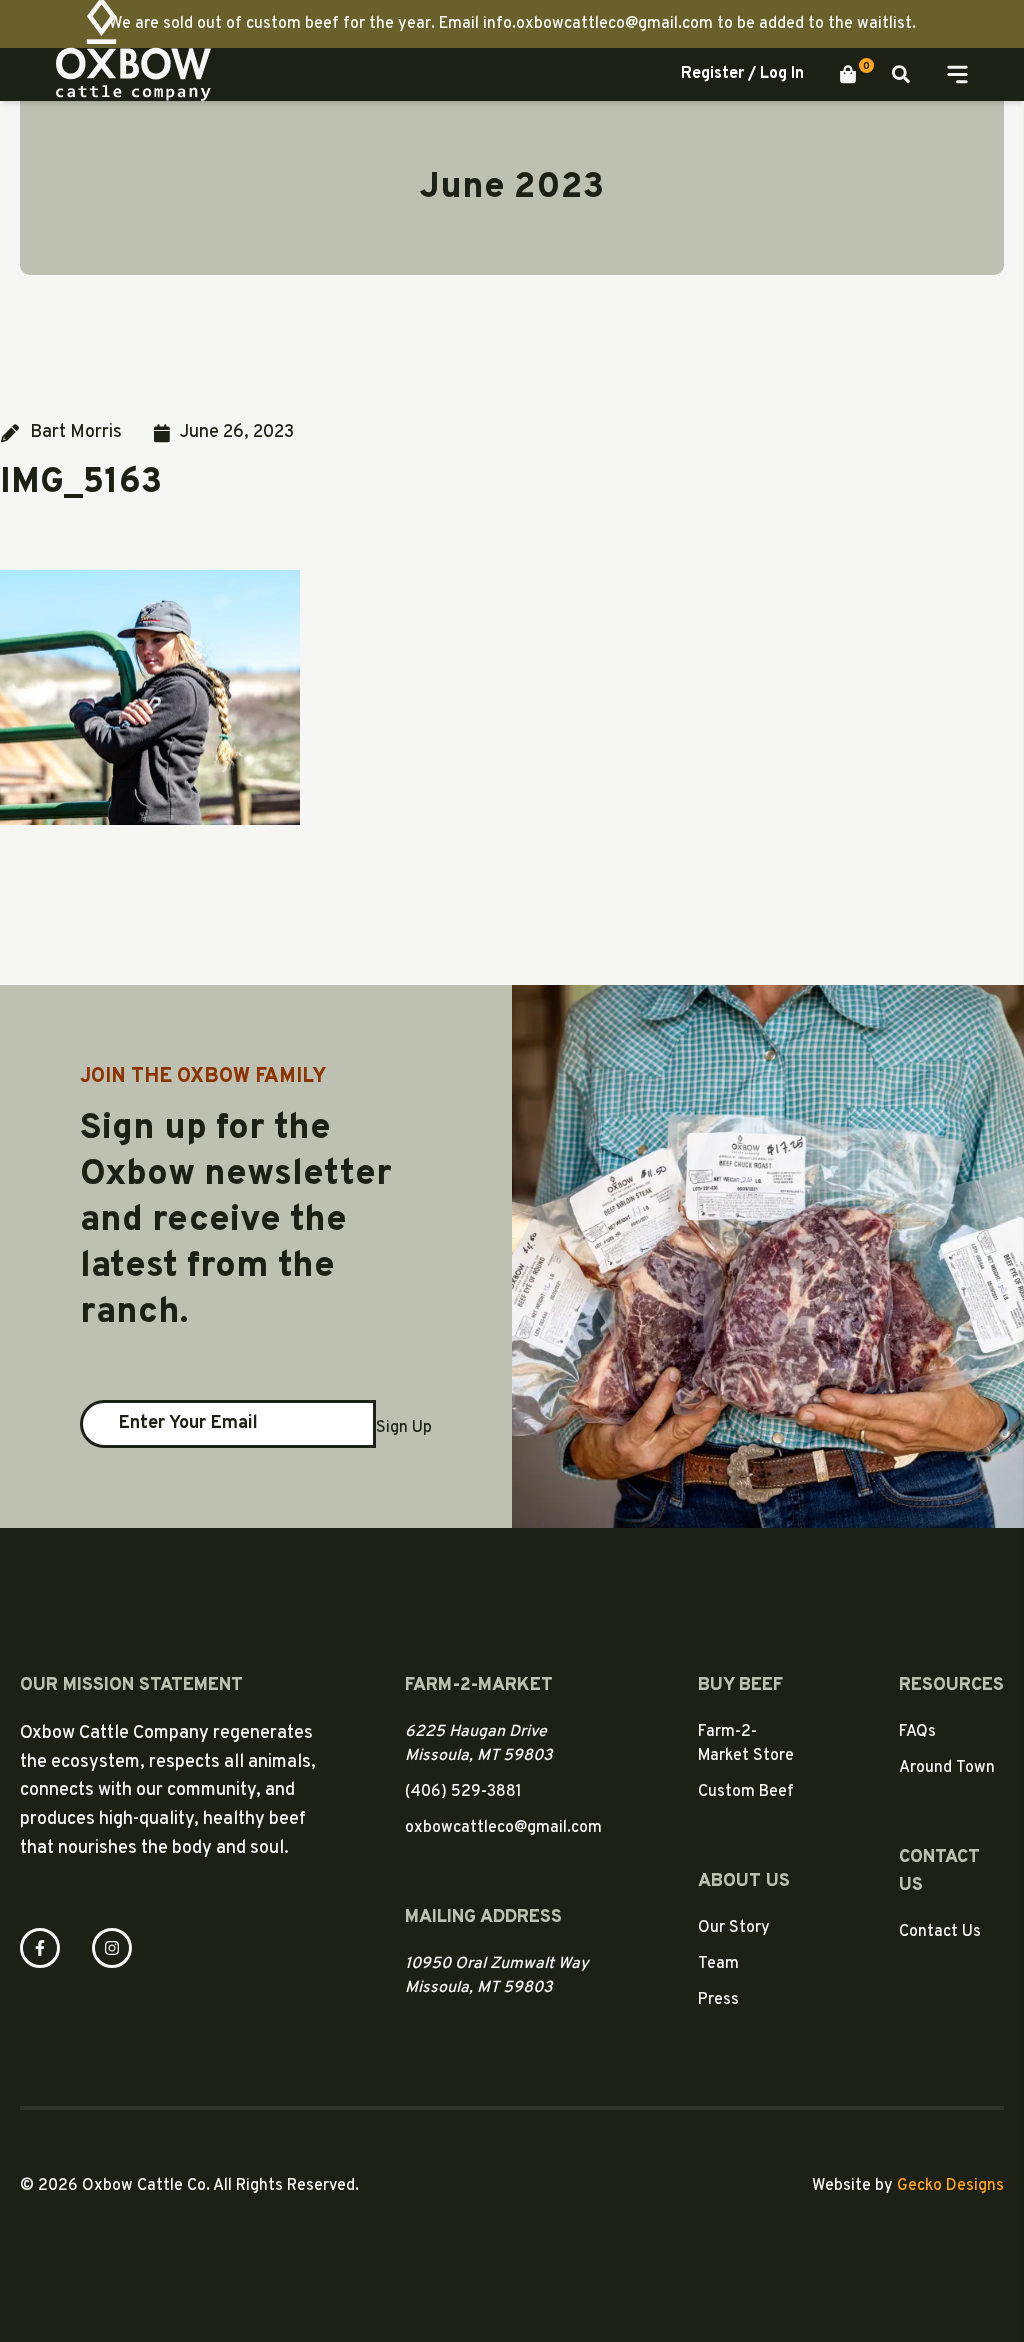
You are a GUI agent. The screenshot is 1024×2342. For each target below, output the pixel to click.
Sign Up (404, 1428)
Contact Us (940, 1932)
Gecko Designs (950, 2186)
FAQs (917, 1732)
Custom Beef (746, 1792)
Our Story (734, 1928)
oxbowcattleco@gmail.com (503, 1828)
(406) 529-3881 (463, 1792)
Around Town (947, 1768)
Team (718, 1964)
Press (718, 2000)
